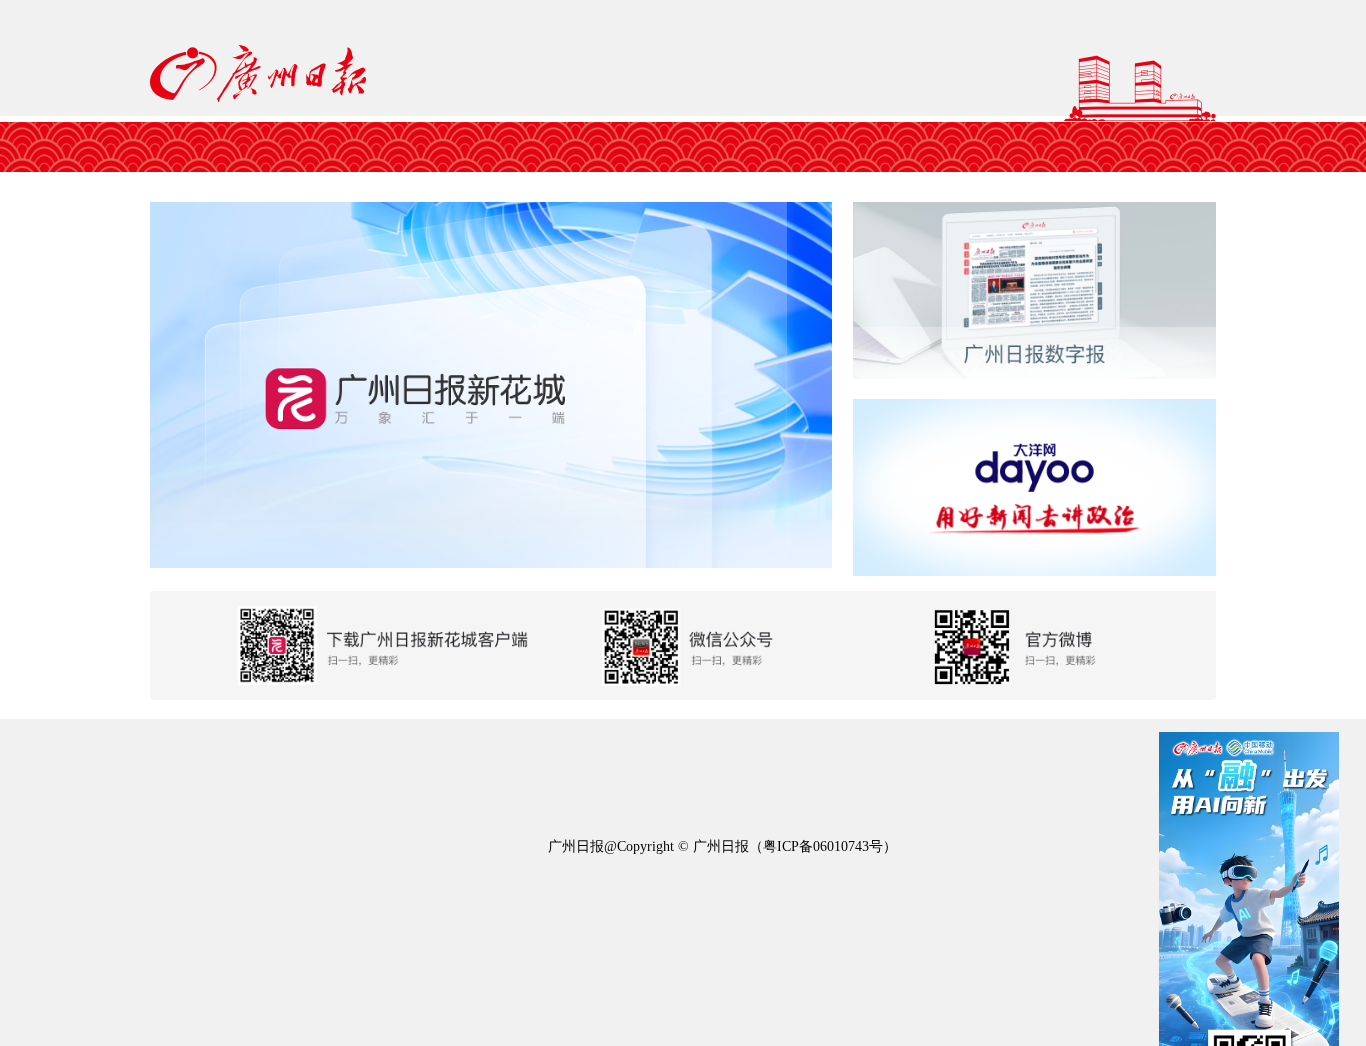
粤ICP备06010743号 (823, 846)
